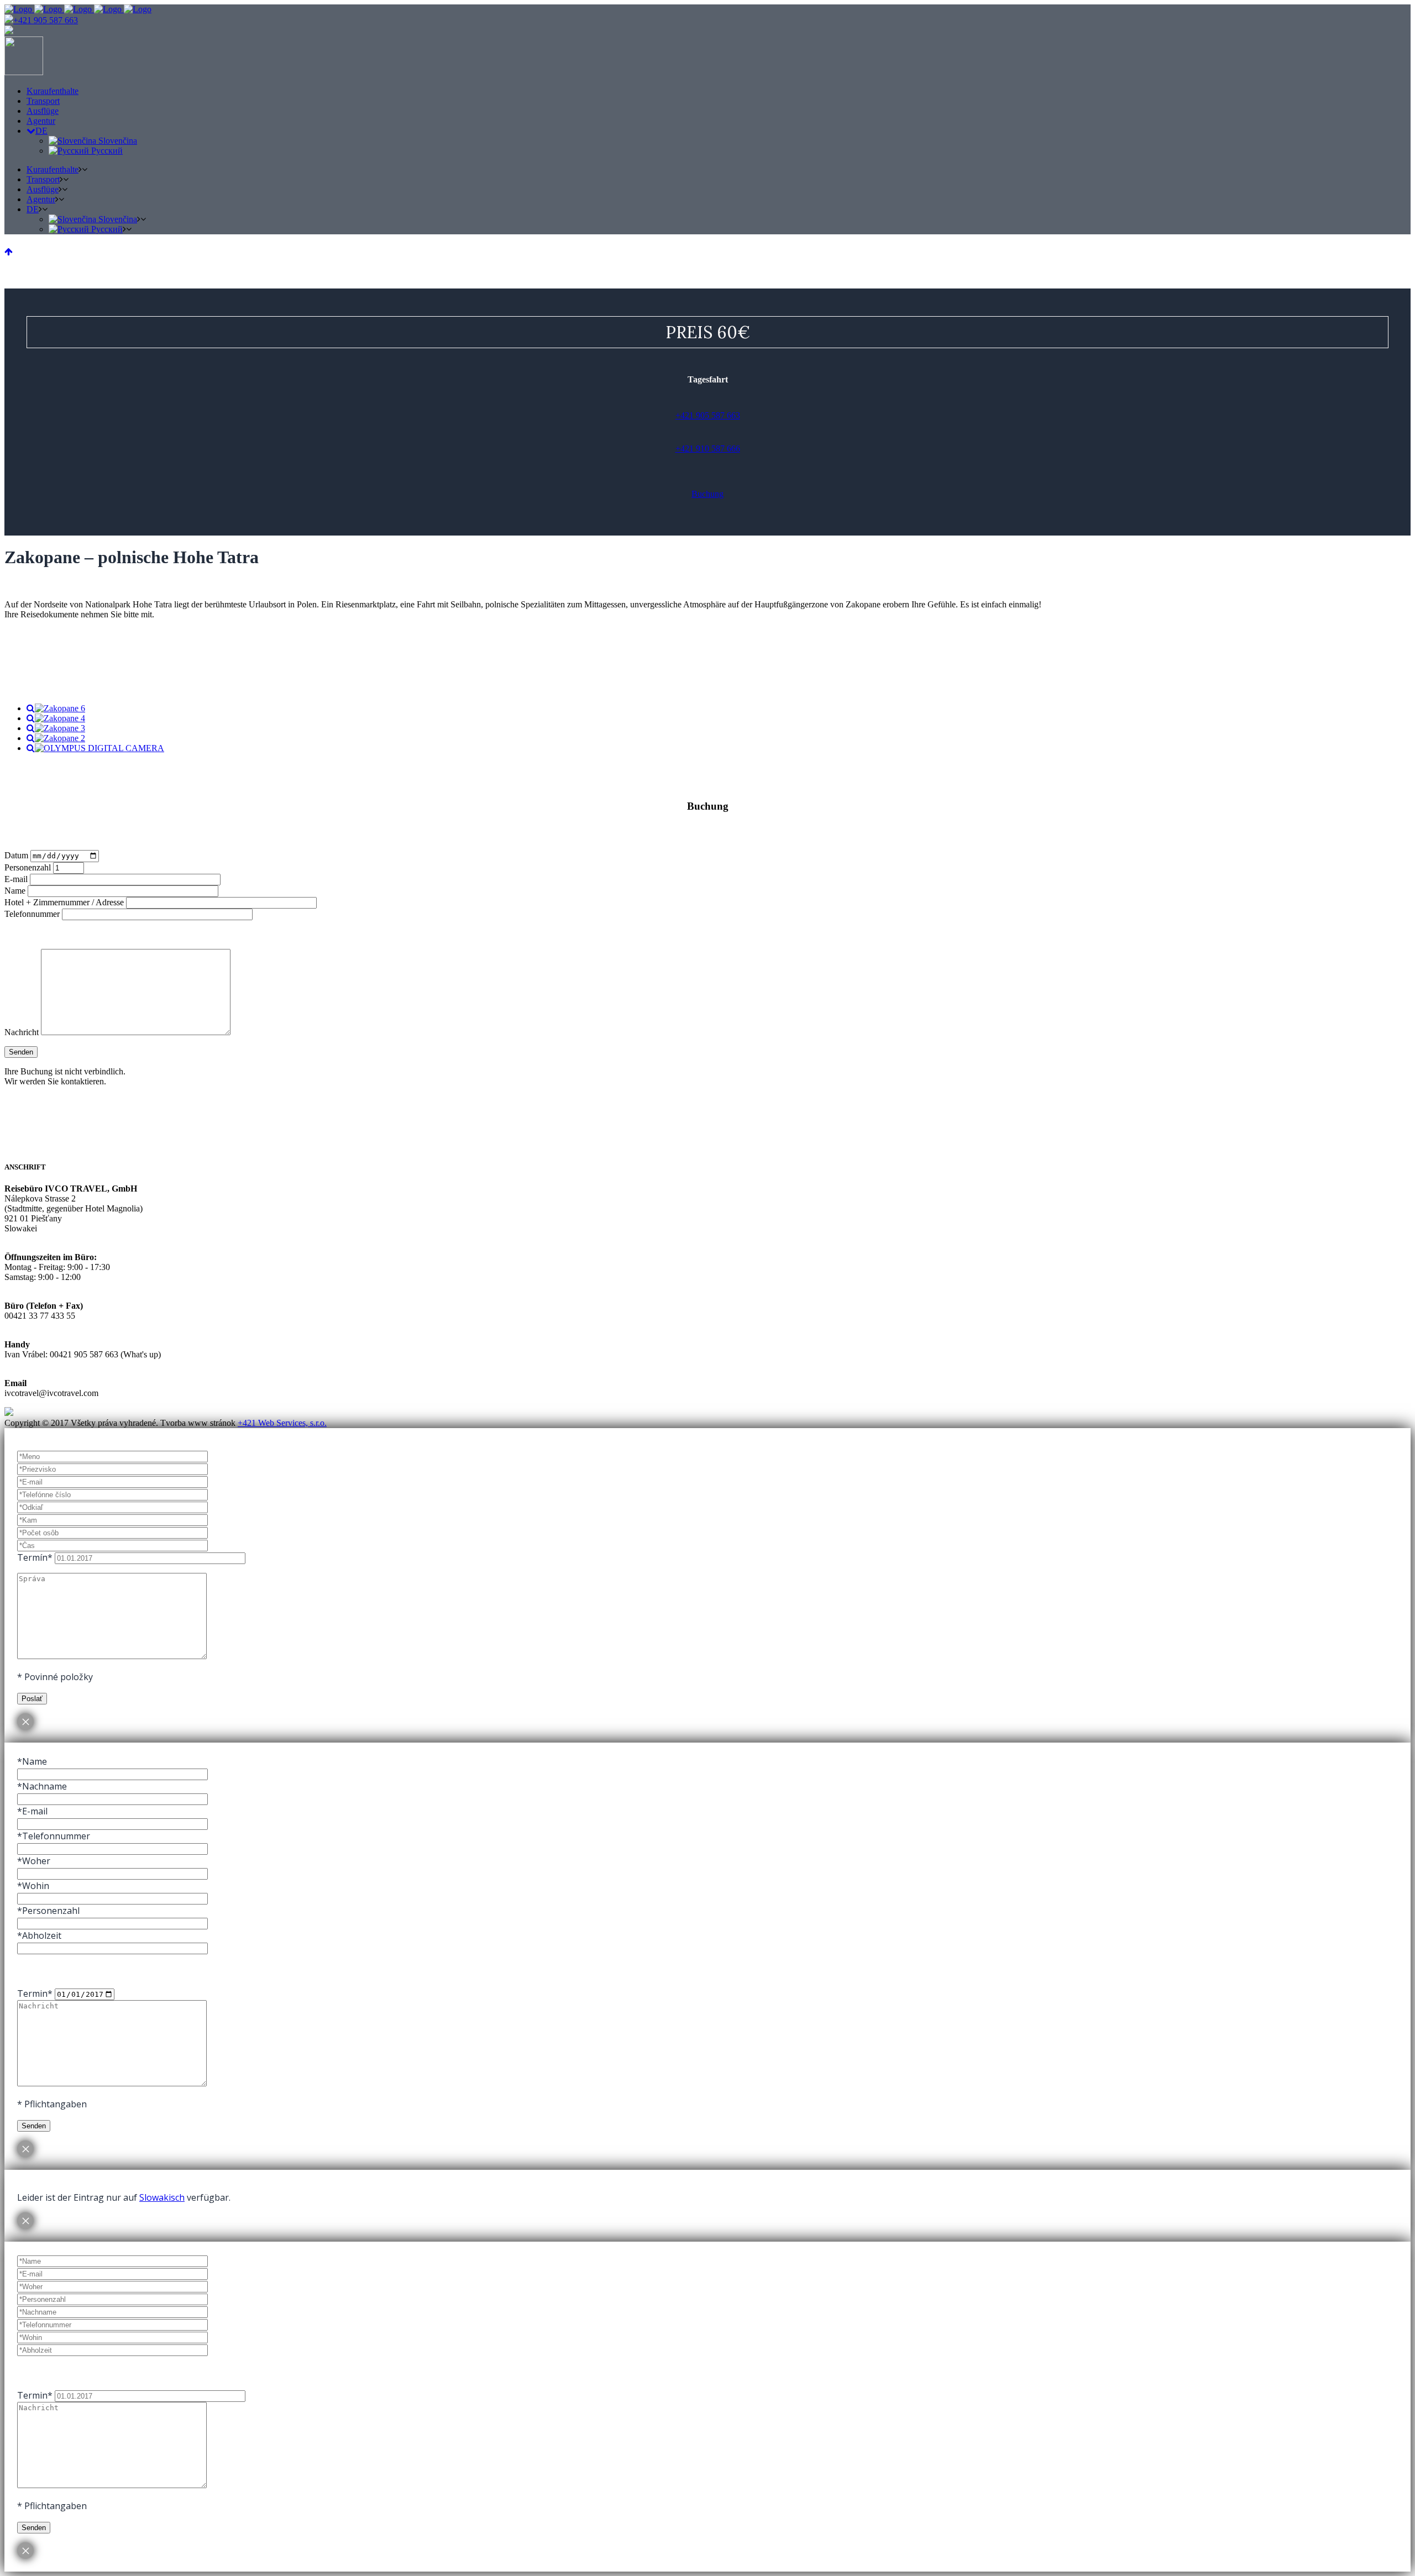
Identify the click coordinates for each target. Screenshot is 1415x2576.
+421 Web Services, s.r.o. (282, 1423)
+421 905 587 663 (46, 20)
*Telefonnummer (54, 1836)
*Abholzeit (39, 1935)
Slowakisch (162, 2197)
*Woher (34, 1861)
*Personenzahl (48, 1911)
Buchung (707, 494)
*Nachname (42, 1786)
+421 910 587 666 (708, 448)
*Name (32, 1761)
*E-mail (32, 1811)
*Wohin (33, 1886)
